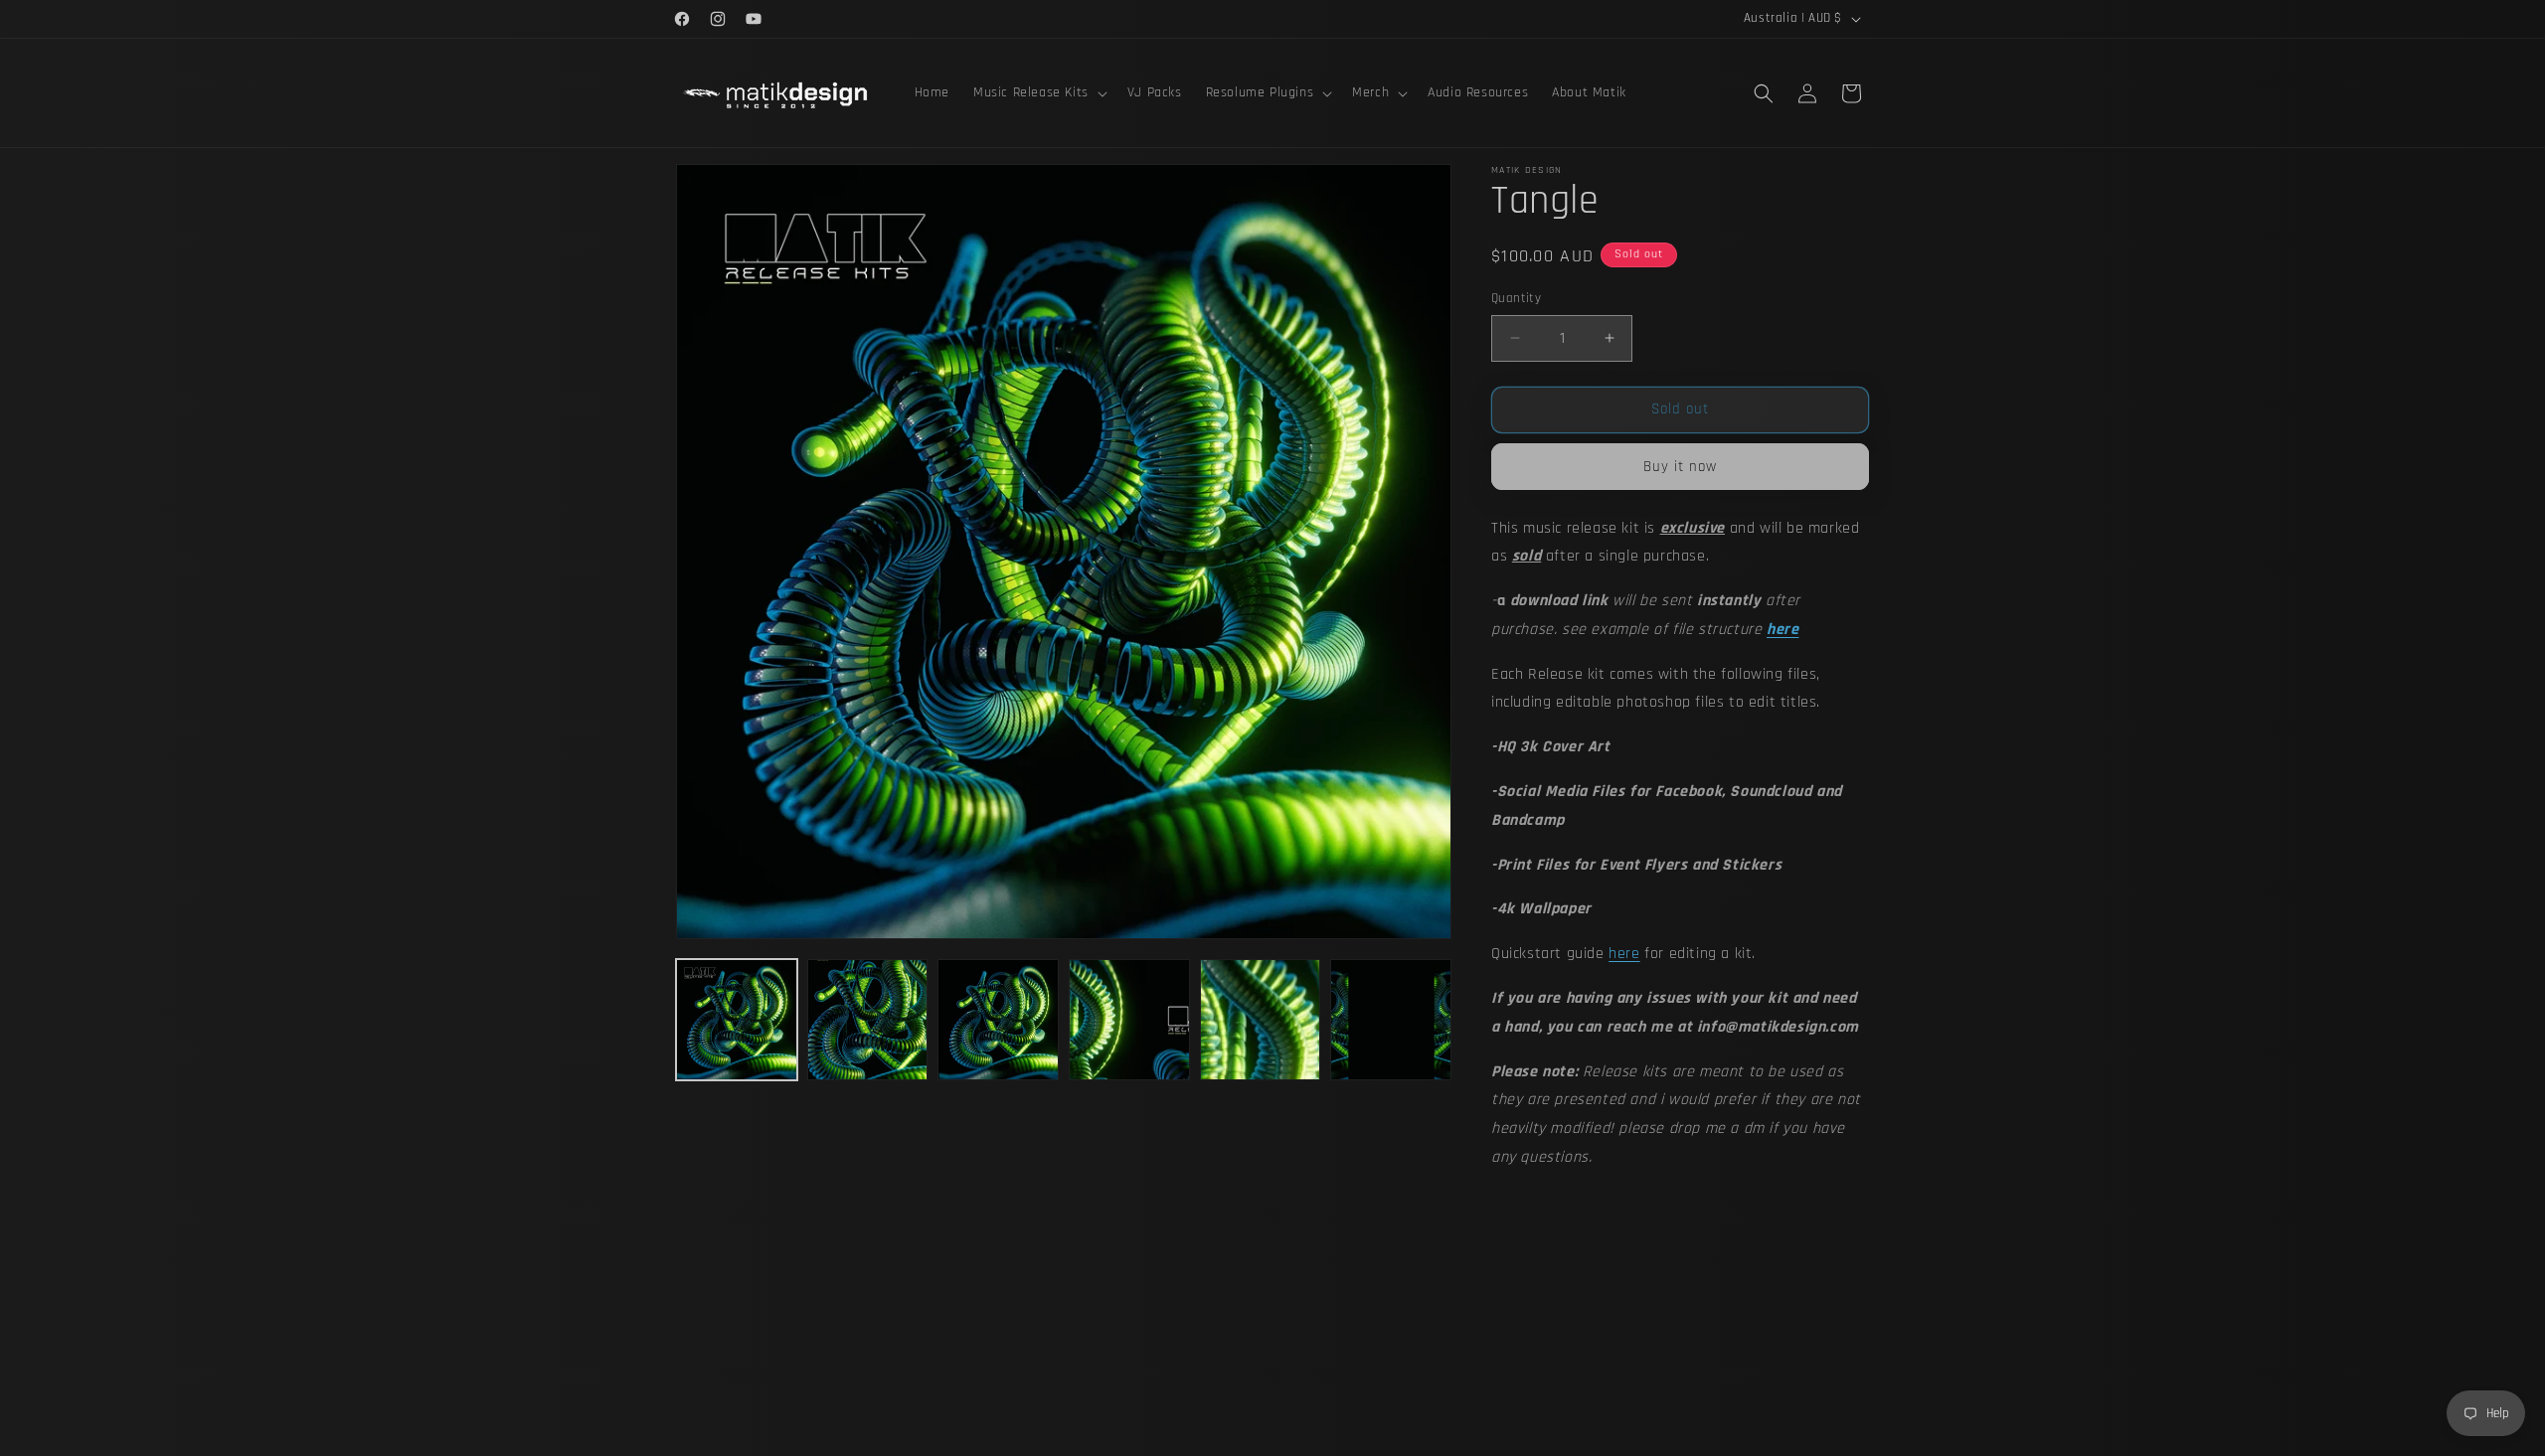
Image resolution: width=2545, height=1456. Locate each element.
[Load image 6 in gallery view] (1391, 1020)
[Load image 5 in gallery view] (1261, 1020)
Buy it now (1680, 467)
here (1624, 954)
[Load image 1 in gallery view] (737, 1020)
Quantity (1516, 298)
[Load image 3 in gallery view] (998, 1020)
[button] (1038, 92)
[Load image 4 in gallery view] (1129, 1020)
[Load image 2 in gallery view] (868, 1020)
